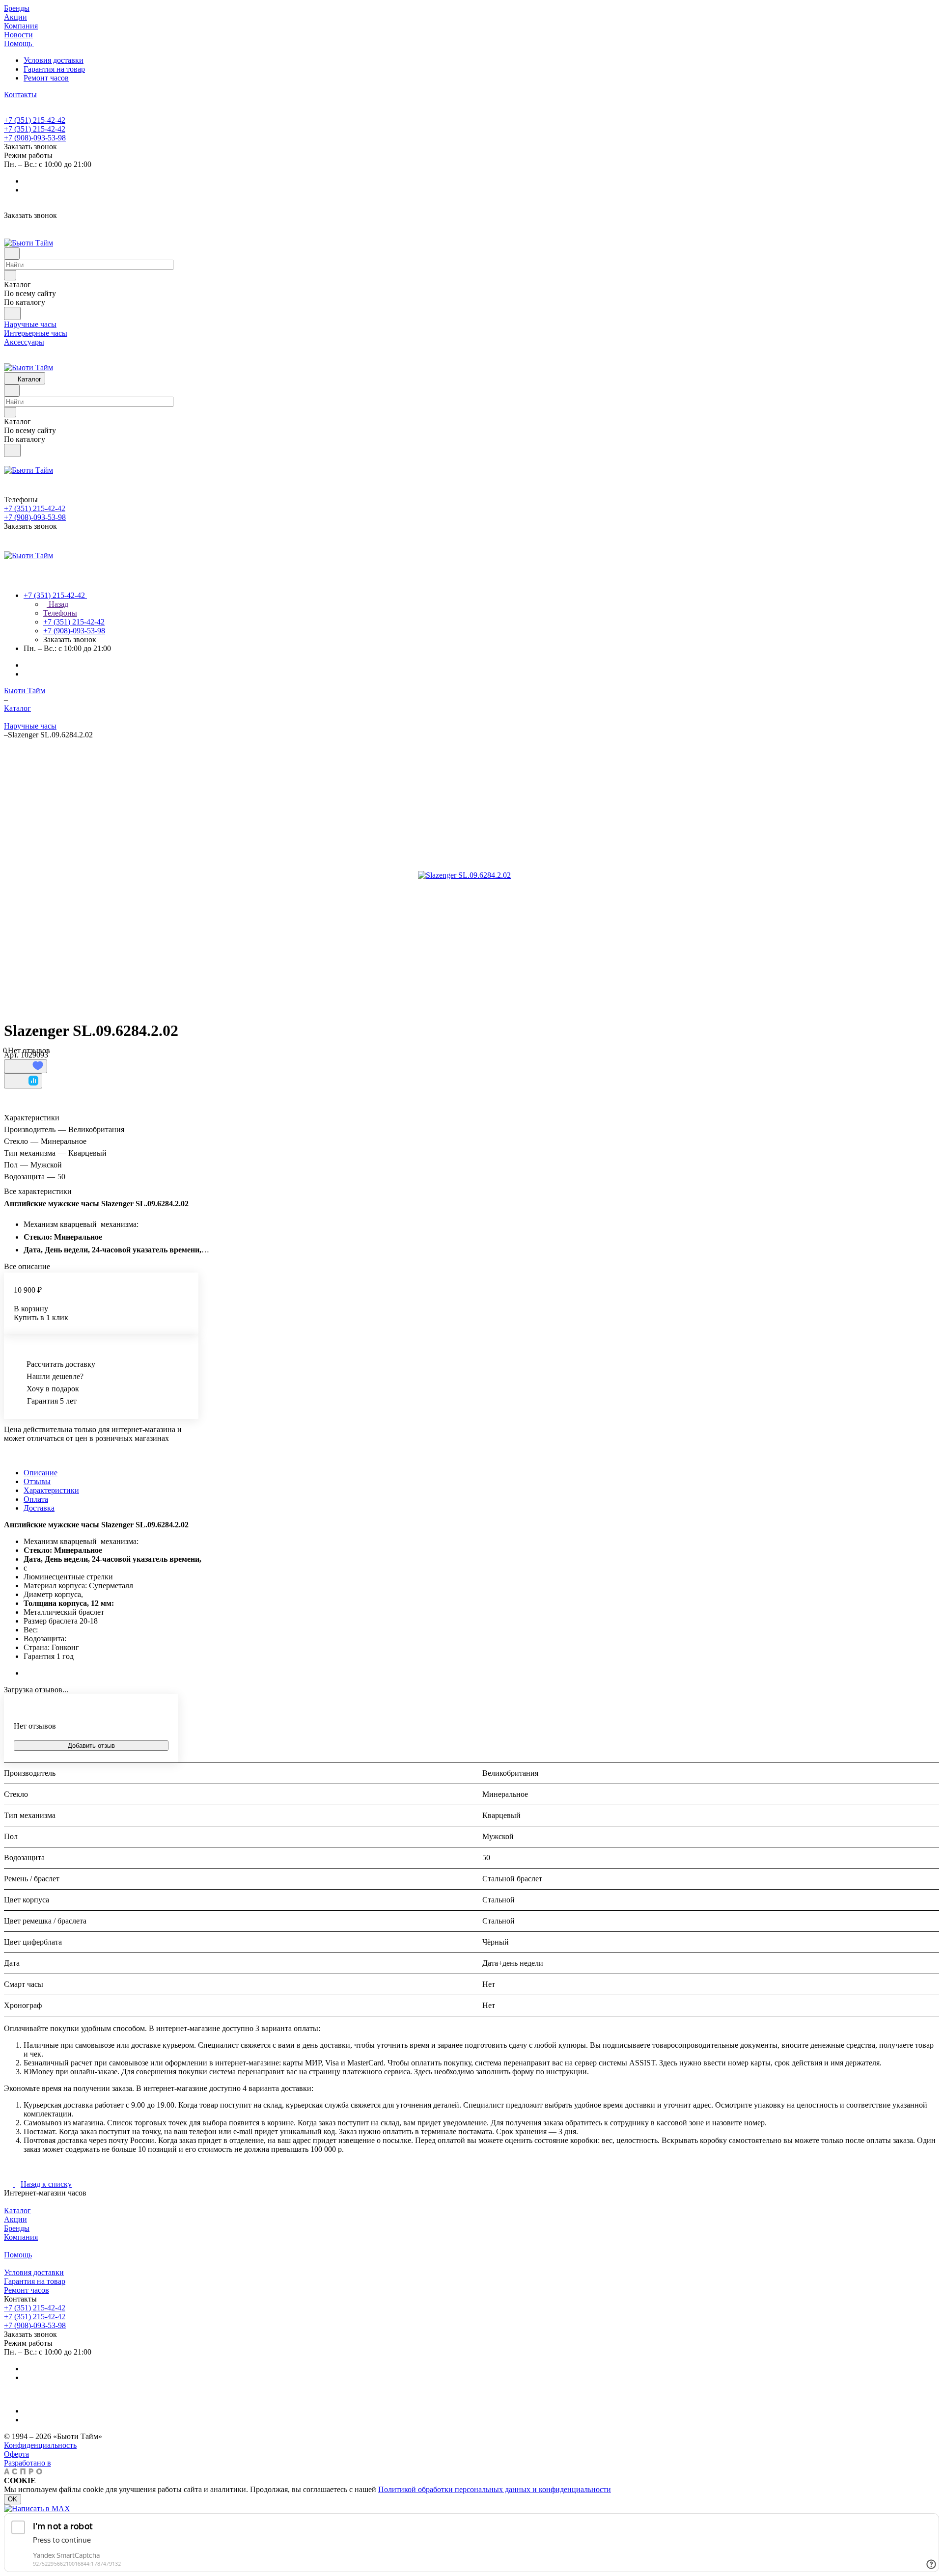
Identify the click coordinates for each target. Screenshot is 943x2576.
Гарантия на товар (54, 69)
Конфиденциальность (40, 2445)
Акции (15, 2219)
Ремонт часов (46, 78)
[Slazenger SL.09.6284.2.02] (464, 875)
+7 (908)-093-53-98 (35, 138)
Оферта (16, 2454)
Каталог (17, 2210)
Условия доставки (54, 60)
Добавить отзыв (91, 1746)
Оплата (36, 1499)
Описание (41, 1473)
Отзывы (37, 1481)
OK (13, 2499)
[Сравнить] (23, 1081)
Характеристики (51, 1490)
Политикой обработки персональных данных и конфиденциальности (495, 2489)
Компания (21, 2237)
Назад (57, 604)
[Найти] (12, 313)
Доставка (39, 1508)
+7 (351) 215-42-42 (35, 120)
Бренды (17, 2228)
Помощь (18, 2255)
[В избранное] (26, 1066)
